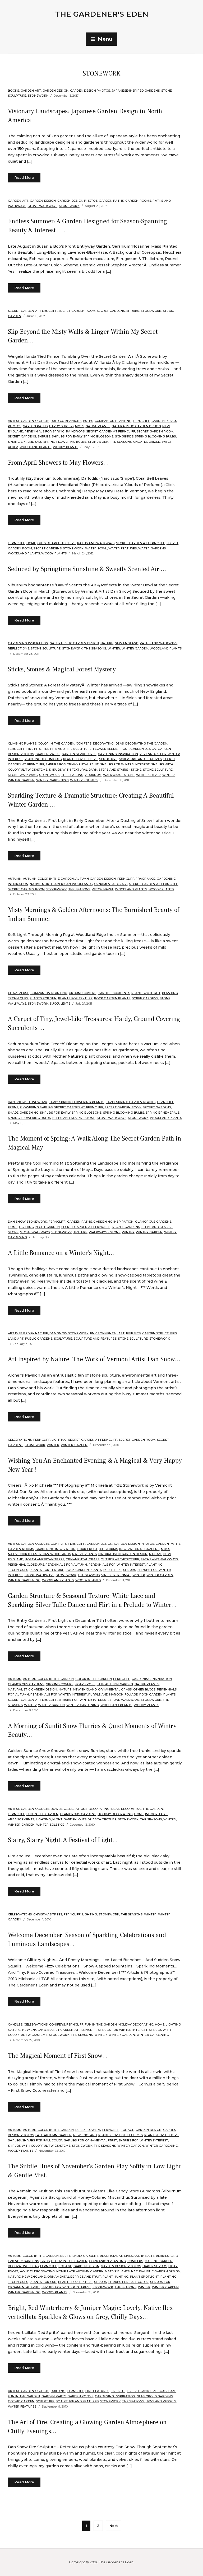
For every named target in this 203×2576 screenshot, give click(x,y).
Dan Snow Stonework (28, 1102)
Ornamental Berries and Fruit (74, 2277)
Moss (80, 426)
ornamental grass (111, 884)
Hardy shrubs (61, 426)
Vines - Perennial (116, 1575)
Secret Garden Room (77, 311)
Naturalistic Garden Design (136, 426)
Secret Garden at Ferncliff (33, 311)
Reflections (19, 648)
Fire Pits (34, 749)
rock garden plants (112, 998)
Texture (80, 1232)
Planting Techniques (43, 759)
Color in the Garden (56, 743)
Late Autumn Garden (115, 1684)
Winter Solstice (84, 780)
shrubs (133, 311)
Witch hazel (103, 889)
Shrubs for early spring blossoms (83, 436)
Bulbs (88, 421)
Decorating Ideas (108, 743)
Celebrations (20, 1440)
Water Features (123, 548)
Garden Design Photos (90, 91)
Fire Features (97, 2391)
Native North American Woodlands (61, 884)
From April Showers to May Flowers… (58, 463)
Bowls (56, 1809)
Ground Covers (82, 993)
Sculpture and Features (140, 759)
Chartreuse (19, 993)
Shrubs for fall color (42, 2140)
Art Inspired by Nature (28, 1333)
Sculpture (108, 759)
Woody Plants (66, 447)
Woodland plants (36, 447)
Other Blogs (144, 1689)
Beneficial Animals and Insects (127, 2256)
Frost (124, 749)
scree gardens (145, 998)
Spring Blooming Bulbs (155, 436)
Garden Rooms (138, 201)
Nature (107, 643)
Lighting (27, 1227)
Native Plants (98, 426)
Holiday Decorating (115, 1814)
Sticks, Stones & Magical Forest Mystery (62, 669)
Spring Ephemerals (25, 442)
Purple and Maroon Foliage (113, 1694)
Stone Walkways (43, 206)
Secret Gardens (111, 311)
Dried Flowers (88, 2130)
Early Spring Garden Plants (131, 1102)
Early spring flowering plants (76, 1102)
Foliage (128, 2130)
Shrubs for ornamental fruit (72, 764)
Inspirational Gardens (139, 1549)
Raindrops (75, 431)
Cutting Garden (159, 2261)
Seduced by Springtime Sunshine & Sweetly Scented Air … (87, 569)
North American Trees (44, 1559)
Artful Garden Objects (29, 421)
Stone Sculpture (46, 648)
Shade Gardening (23, 1113)
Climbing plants (22, 743)
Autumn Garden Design (96, 879)
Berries (163, 2256)
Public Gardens (39, 1339)
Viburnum (93, 775)
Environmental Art (107, 1333)
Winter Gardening (52, 780)
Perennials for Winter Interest (117, 1565)
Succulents (60, 1004)
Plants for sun (43, 998)
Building (58, 2391)
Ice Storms (108, 1549)
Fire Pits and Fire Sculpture (67, 749)
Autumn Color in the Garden (49, 879)
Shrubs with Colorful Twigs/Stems (39, 2146)
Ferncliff (141, 421)
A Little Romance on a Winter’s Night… (61, 1253)
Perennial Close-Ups (26, 1565)
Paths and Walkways (96, 543)
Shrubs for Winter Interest (125, 764)
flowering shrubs (36, 1107)
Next (114, 2526)
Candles (15, 2024)
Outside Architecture (56, 543)
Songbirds (124, 436)
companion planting (113, 421)
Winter (114, 648)
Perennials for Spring (45, 431)
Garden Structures (79, 754)
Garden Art (31, 91)
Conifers (84, 743)
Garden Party (54, 2396)
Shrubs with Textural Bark (73, 770)
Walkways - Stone (119, 775)
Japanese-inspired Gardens (136, 91)
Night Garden (48, 1227)
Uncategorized (147, 442)
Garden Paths (111, 201)
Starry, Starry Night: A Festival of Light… (63, 1840)
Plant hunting (116, 2277)
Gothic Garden (21, 2401)
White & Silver (149, 775)
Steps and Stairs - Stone (120, 770)
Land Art (16, 1339)
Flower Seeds (105, 749)
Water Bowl (96, 548)
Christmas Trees (48, 1914)
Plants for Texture (80, 759)
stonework (38, 96)
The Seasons (121, 442)
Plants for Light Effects (121, 2135)
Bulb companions (66, 421)
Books (13, 91)
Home (31, 543)
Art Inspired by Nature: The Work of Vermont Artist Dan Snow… (94, 1359)
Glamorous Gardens (153, 1222)
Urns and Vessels (161, 2401)
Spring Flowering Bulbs (65, 442)
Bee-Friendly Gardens (79, 2256)
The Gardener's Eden (102, 14)
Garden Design (56, 91)
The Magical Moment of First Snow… (58, 2056)
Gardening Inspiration (28, 643)
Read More (24, 177)
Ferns (13, 1107)
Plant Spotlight (146, 993)
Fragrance (145, 879)
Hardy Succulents (114, 993)
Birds (45, 2261)
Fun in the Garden (42, 1814)
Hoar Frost (87, 1549)
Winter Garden (135, 648)
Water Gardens (152, 548)
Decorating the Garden (146, 743)
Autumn (15, 879)
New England (127, 643)
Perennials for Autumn (66, 1565)
